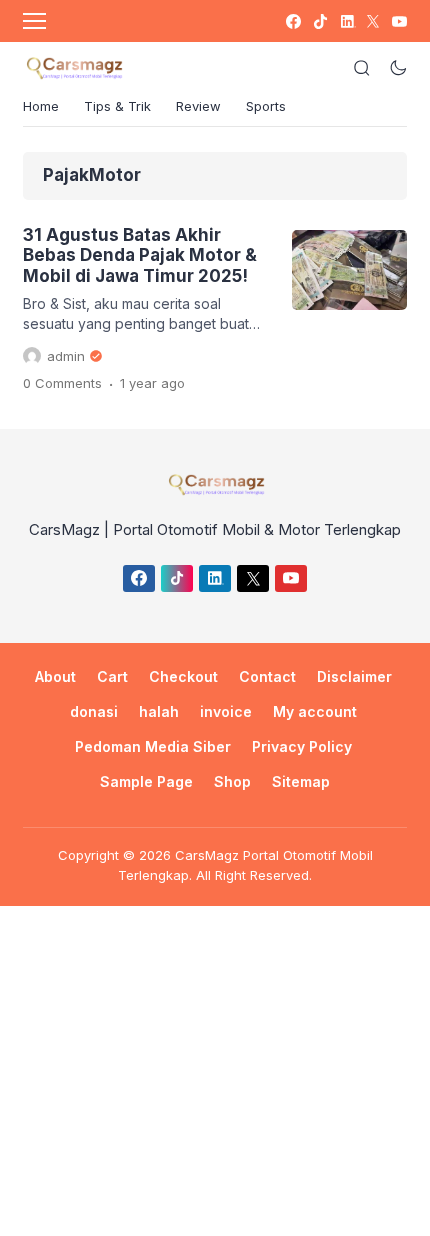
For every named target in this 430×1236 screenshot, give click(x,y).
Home (41, 106)
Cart (112, 676)
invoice (226, 711)
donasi (94, 711)
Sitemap (301, 781)
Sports (266, 106)
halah (159, 711)
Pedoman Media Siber (153, 746)
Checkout (183, 676)
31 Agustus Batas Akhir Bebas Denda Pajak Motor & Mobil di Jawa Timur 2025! (140, 255)
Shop (232, 781)
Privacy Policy (302, 746)
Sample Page (146, 781)
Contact (267, 676)
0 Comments (62, 383)
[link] (292, 21)
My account (315, 711)
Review (198, 106)
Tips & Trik (117, 106)
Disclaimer (354, 676)
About (55, 676)
